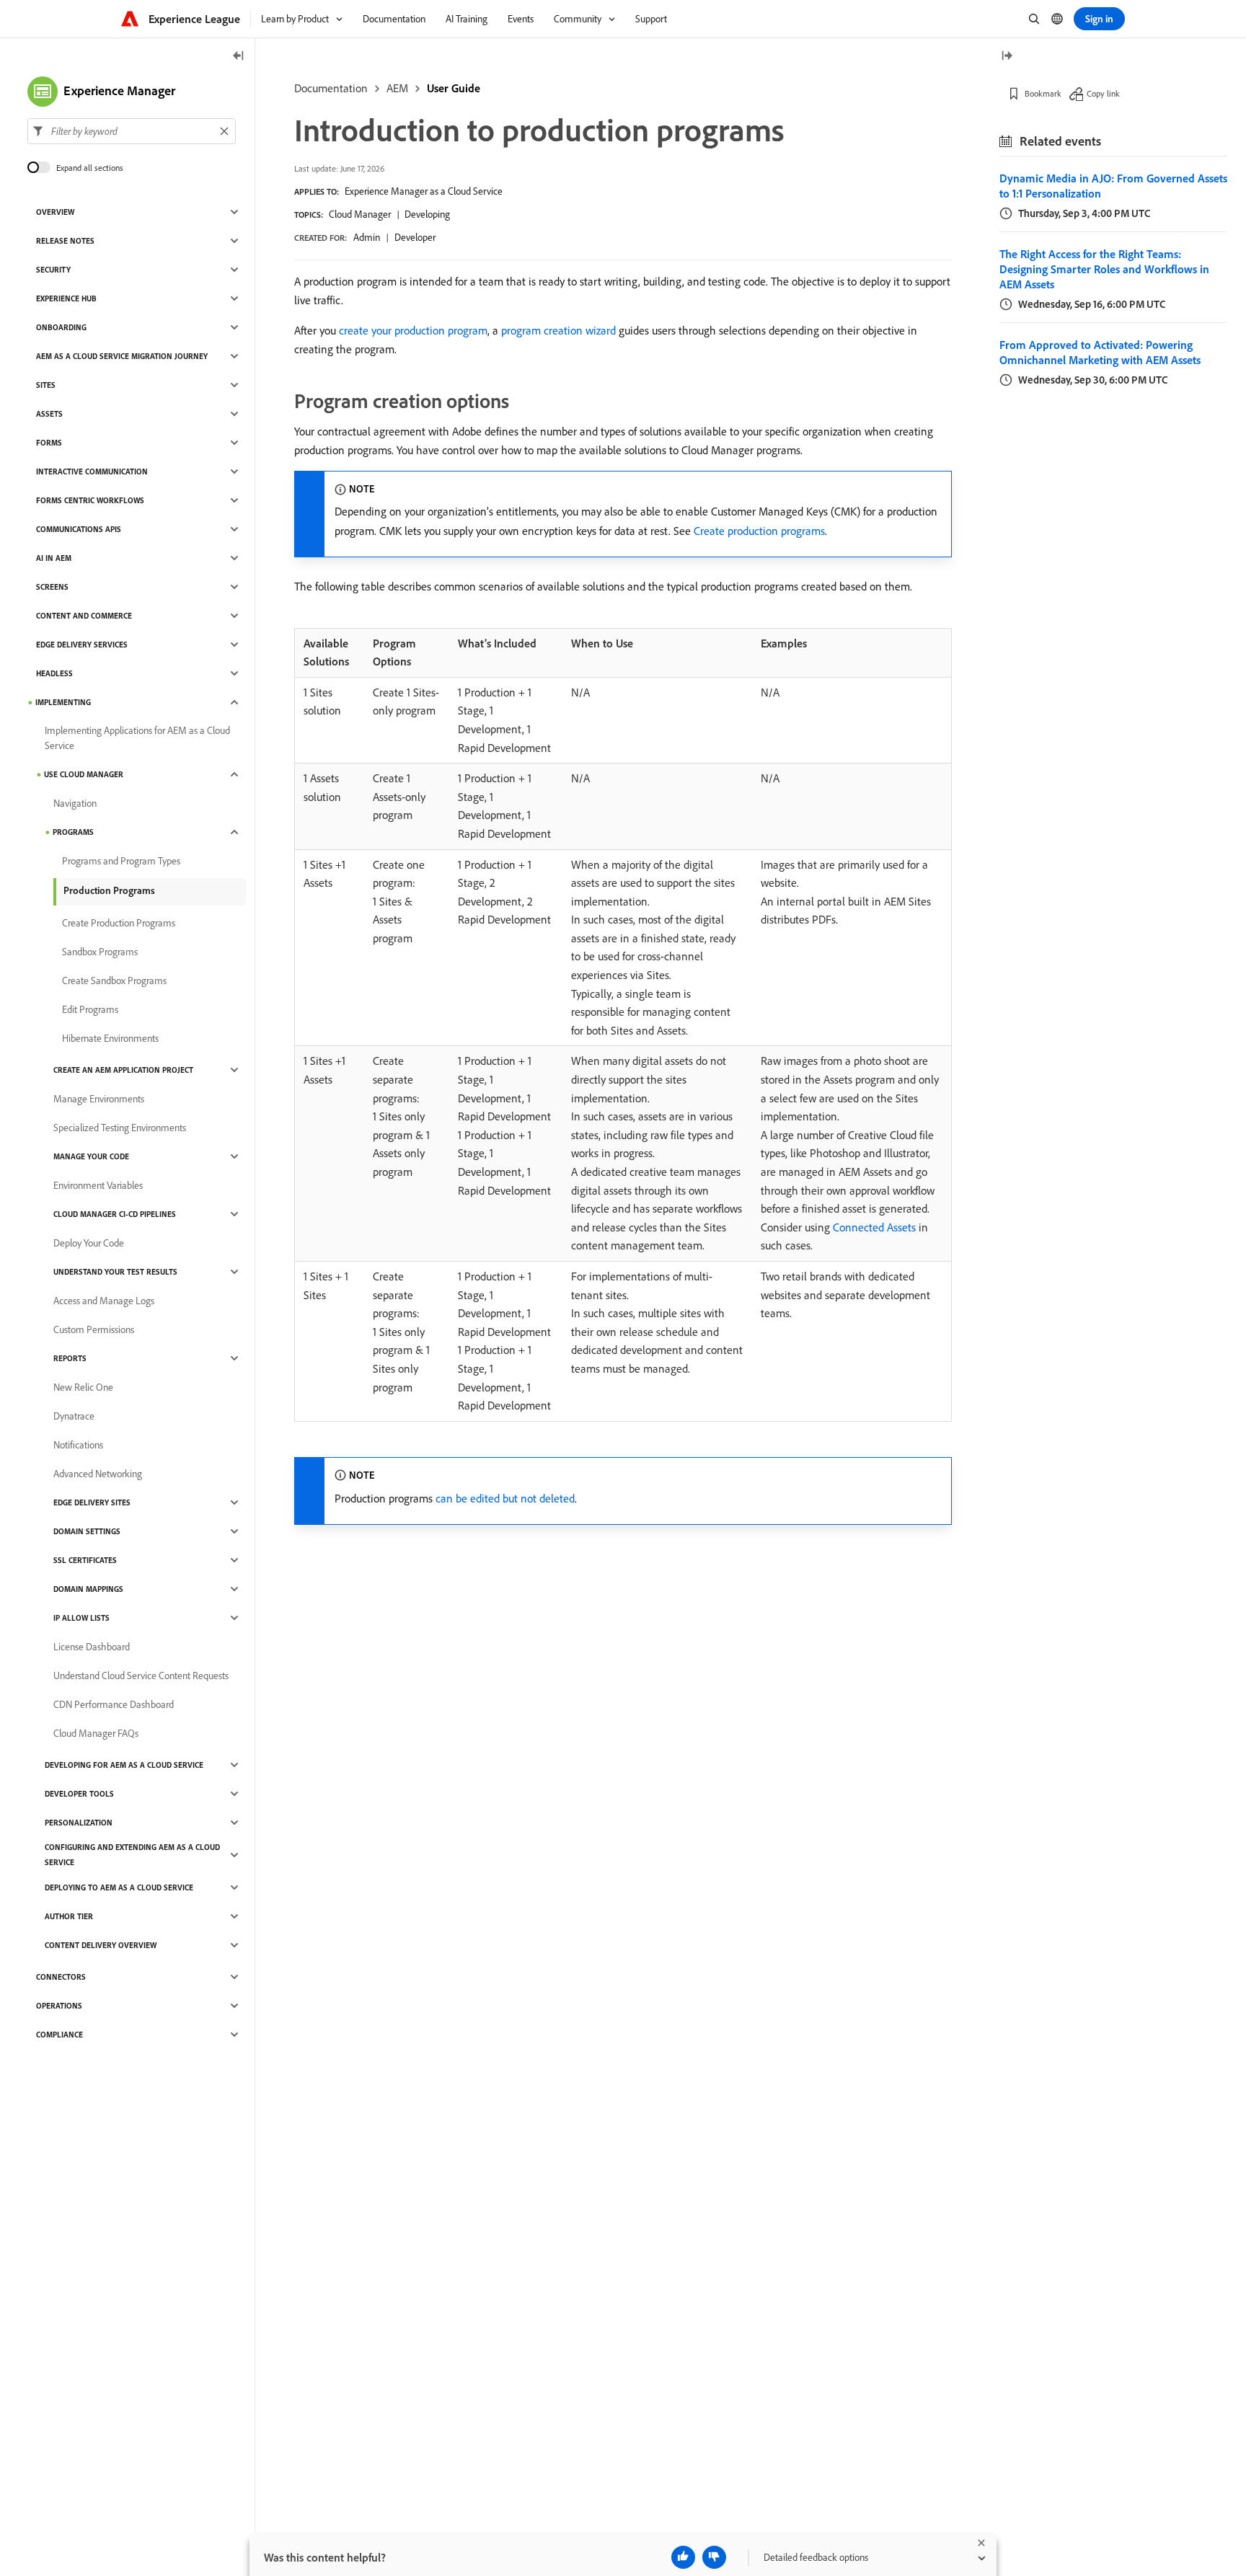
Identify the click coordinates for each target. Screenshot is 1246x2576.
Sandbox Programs (100, 952)
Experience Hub (66, 298)
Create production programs (759, 531)
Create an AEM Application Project (123, 1070)
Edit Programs (90, 1009)
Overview (55, 212)
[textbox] (132, 131)
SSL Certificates (85, 1560)
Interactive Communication (92, 472)
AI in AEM (54, 558)
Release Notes (65, 241)
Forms (49, 443)
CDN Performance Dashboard (114, 1704)
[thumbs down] (714, 2557)
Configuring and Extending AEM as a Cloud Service (132, 1855)
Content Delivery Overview (101, 1945)
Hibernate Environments (110, 1038)
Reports (70, 1358)
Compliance (59, 2035)
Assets (49, 414)
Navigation (75, 803)
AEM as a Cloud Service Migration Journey (122, 356)
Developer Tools (79, 1794)
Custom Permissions (94, 1329)
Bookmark (1043, 93)
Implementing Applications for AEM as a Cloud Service (137, 738)
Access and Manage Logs (104, 1301)
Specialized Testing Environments (120, 1128)
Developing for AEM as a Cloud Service (124, 1765)
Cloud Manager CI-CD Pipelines (115, 1214)
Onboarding (61, 327)
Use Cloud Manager (84, 774)
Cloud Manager (360, 214)
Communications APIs (79, 529)
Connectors (61, 1977)
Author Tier (69, 1916)
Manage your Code (91, 1156)
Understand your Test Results (115, 1272)
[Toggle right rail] (1007, 57)
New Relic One (83, 1387)
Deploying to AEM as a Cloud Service (119, 1887)
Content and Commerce (84, 616)
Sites (46, 385)
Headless (54, 673)
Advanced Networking (98, 1474)
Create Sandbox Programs (114, 981)
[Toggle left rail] (239, 57)
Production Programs (109, 890)
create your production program (413, 330)
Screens (52, 587)
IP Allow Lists (81, 1618)
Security (53, 270)
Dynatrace (74, 1416)
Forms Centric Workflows (90, 500)
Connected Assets (874, 1227)
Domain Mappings (88, 1589)
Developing (427, 214)
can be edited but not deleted (505, 1498)
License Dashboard (92, 1647)
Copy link (1103, 93)
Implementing (63, 702)
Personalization (79, 1823)
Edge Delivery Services (82, 645)
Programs (73, 832)
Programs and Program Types (121, 861)
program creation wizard (558, 330)
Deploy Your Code (89, 1243)
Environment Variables (98, 1185)
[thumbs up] (683, 2557)
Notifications (78, 1445)
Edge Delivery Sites (92, 1502)
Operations (59, 2006)
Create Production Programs (119, 923)
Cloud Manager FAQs (96, 1733)
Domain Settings (87, 1531)
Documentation (331, 88)
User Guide (454, 88)
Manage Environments (99, 1099)
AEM (397, 88)
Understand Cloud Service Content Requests (141, 1676)
